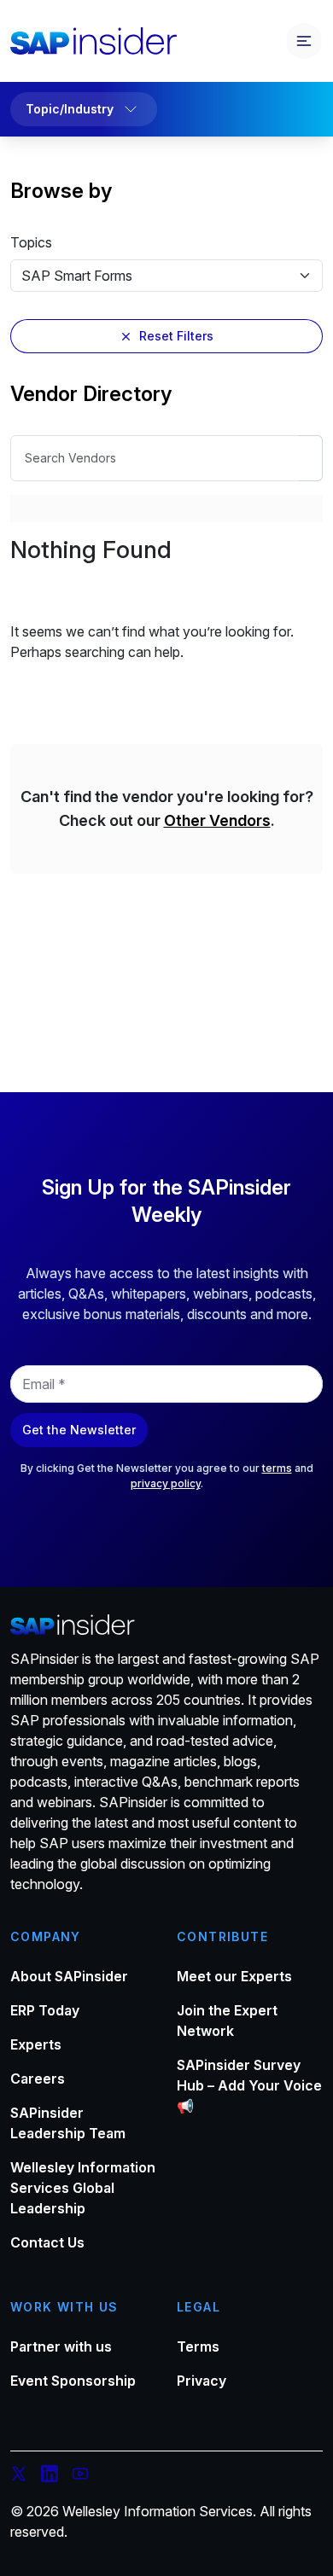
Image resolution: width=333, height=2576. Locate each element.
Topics (31, 242)
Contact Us (47, 2242)
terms (277, 1468)
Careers (38, 2079)
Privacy (202, 2381)
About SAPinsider (69, 1976)
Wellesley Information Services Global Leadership (83, 2188)
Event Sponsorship (73, 2381)
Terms (198, 2346)
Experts (36, 2044)
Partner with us (61, 2346)
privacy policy (166, 1483)
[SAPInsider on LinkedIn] (50, 2476)
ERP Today (45, 2010)
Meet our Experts (234, 1976)
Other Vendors (217, 820)
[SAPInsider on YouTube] (80, 2476)
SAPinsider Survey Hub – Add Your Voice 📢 (249, 2085)
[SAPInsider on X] (19, 2476)
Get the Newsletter (79, 1430)
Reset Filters (176, 336)
